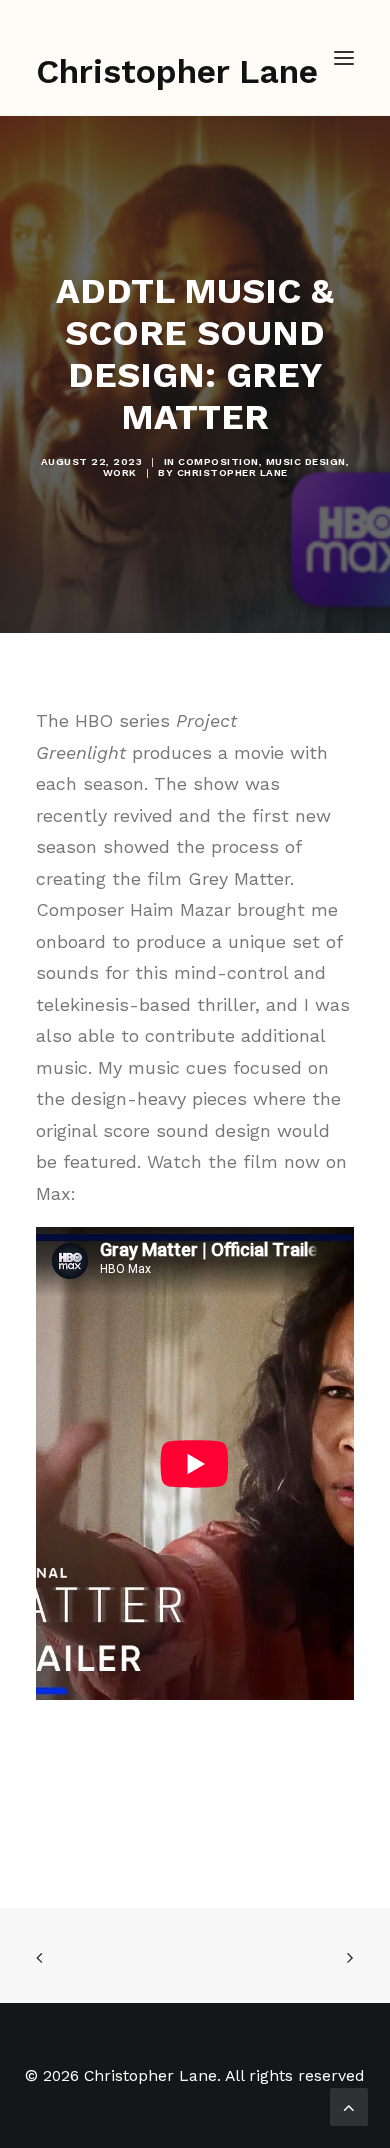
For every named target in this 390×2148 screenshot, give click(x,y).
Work (120, 472)
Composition (218, 461)
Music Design (306, 461)
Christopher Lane (232, 472)
